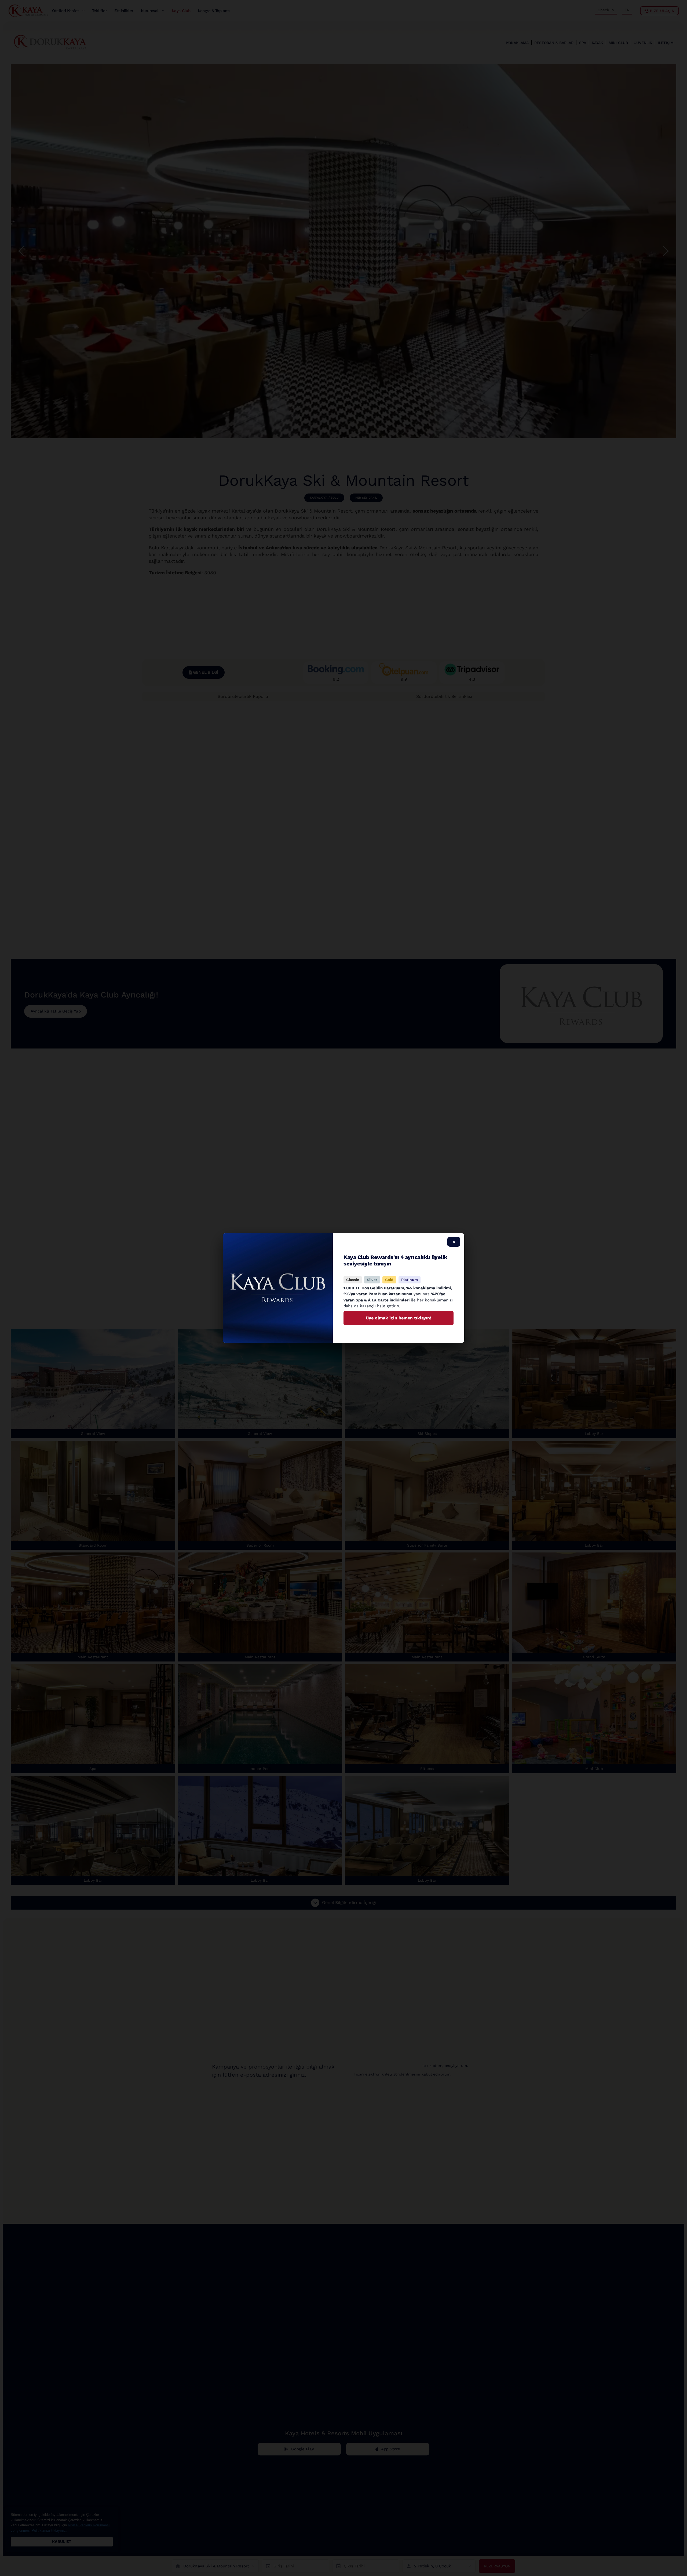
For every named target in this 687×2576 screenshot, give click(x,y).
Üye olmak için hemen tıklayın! (399, 1318)
